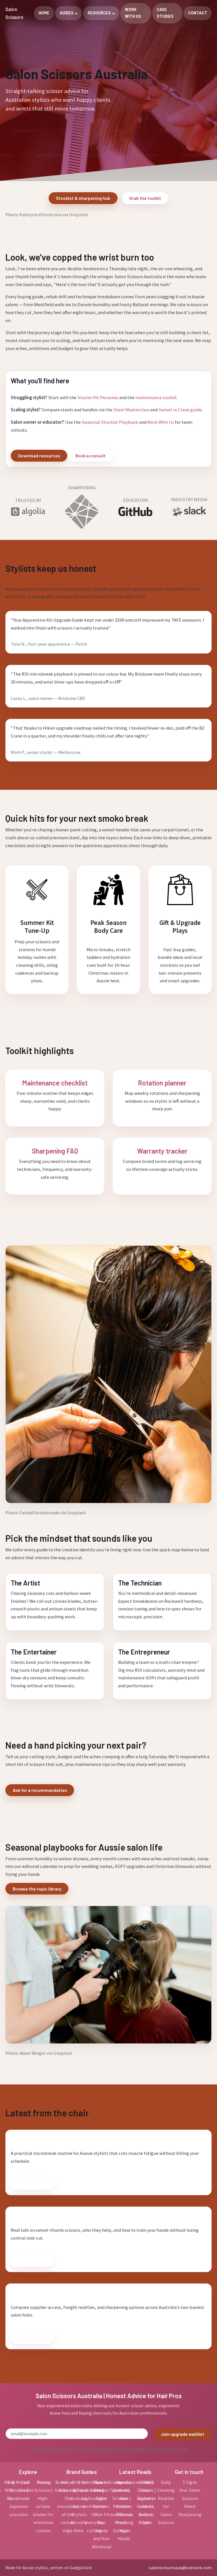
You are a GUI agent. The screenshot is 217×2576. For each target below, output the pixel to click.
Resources (99, 13)
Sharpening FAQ (55, 1151)
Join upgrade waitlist (183, 2434)
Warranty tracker (162, 1151)
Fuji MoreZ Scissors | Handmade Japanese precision (19, 2498)
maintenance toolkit (156, 397)
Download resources (39, 456)
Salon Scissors (14, 13)
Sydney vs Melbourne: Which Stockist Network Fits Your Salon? (103, 2293)
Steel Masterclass (131, 410)
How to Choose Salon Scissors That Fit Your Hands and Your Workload (101, 2514)
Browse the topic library (37, 1889)
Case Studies (165, 13)
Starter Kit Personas (98, 397)
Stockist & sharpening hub (83, 198)
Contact (198, 13)
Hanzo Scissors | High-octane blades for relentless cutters (43, 2506)
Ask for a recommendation (40, 1790)
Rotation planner (162, 1083)
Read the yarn (32, 2184)
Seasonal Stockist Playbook (110, 422)
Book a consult (91, 456)
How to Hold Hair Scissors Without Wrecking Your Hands (124, 2510)
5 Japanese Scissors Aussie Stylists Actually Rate (79, 2506)
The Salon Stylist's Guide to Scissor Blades (145, 2502)
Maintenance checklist (55, 1083)
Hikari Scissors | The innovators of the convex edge (68, 2506)
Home (44, 13)
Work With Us (133, 13)
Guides (67, 13)
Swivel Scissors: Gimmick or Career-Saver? (74, 2216)
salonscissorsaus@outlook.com (180, 2568)
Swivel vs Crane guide (180, 410)
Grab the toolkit (145, 198)
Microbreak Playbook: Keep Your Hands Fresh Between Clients (102, 2139)
